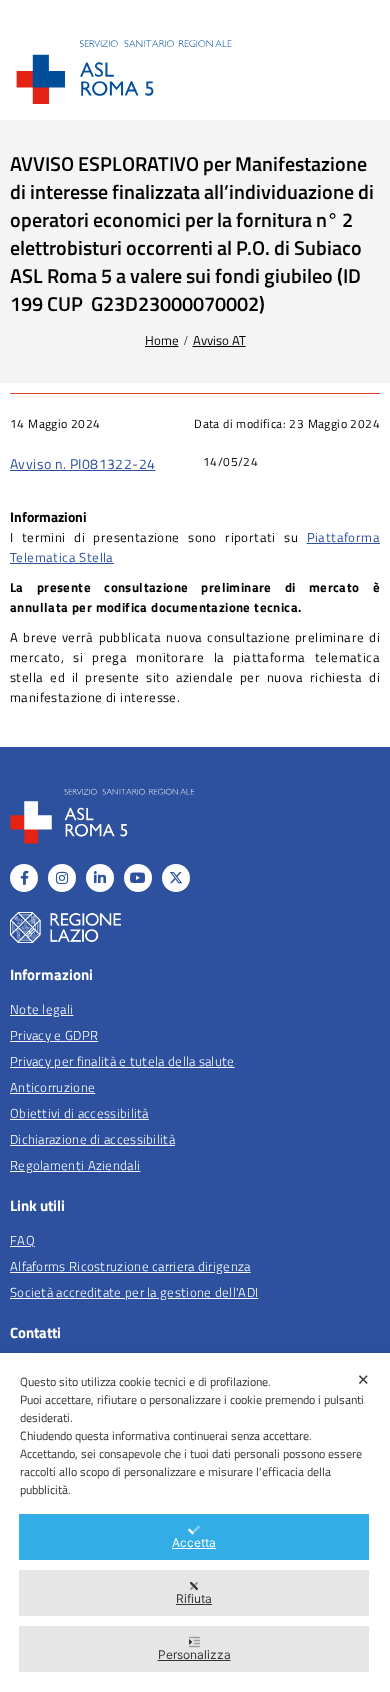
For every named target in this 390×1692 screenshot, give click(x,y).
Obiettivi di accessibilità (79, 1113)
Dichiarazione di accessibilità (92, 1139)
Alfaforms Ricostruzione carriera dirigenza (130, 1266)
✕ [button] (363, 1379)
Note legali (41, 1009)
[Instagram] (62, 878)
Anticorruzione (52, 1087)
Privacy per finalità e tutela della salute (122, 1061)
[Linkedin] (100, 878)
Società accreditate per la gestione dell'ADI (134, 1292)
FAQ (22, 1240)
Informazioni (48, 516)
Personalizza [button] (194, 1654)
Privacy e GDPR (54, 1035)
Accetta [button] (194, 1542)
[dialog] (195, 1522)
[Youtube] (138, 878)
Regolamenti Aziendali (75, 1165)
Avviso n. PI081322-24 (82, 463)
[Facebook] (24, 878)
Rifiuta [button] (194, 1598)
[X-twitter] (176, 878)
